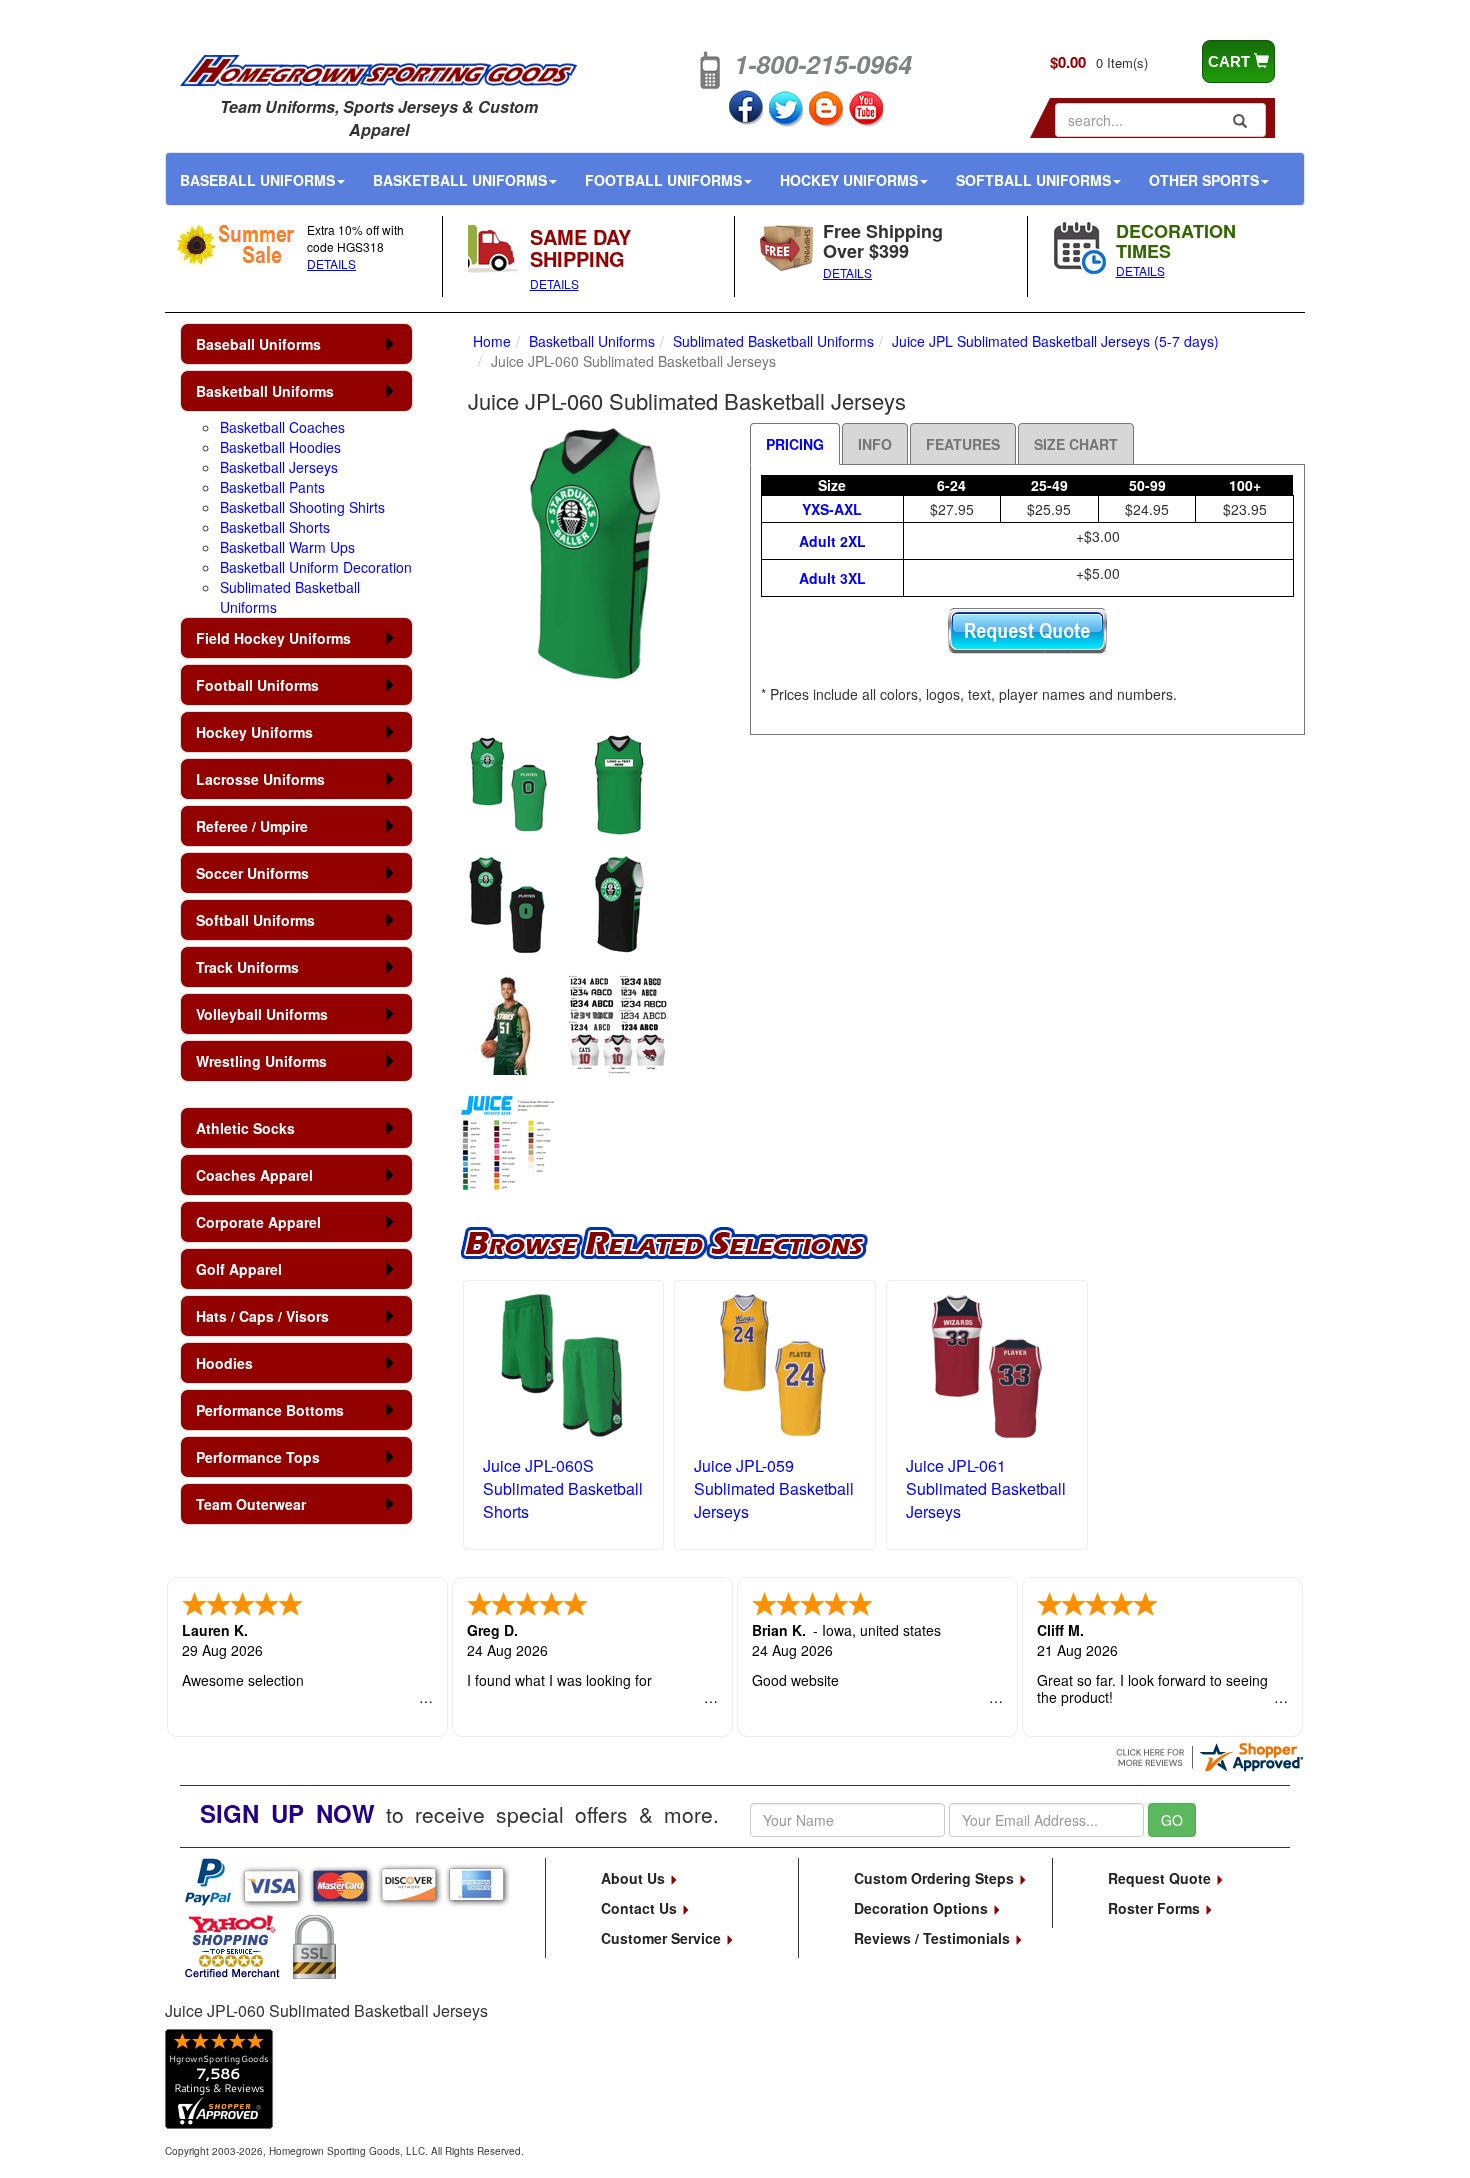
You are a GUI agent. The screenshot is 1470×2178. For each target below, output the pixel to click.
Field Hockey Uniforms (273, 638)
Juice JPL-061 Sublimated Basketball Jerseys (986, 1488)
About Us (635, 1878)
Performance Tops (258, 1457)
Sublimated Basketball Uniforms (773, 341)
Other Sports (1204, 180)
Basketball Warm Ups (287, 547)
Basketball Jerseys (279, 467)
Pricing (795, 444)
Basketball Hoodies (280, 447)
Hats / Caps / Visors (262, 1316)
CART (1231, 61)
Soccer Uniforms (252, 873)
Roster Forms (1156, 1908)
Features (963, 444)
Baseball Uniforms (257, 180)
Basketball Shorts (275, 527)
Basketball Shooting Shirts (302, 507)
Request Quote (1161, 1878)
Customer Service (663, 1938)
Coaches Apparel (254, 1175)
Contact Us (641, 1908)
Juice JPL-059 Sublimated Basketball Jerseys (774, 1488)
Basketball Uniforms (460, 180)
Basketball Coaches (282, 427)
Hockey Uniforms (849, 180)
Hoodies (224, 1363)
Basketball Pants (272, 487)
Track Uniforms (247, 967)
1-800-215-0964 (823, 64)
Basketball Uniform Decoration (316, 567)
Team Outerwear (251, 1504)
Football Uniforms (663, 180)
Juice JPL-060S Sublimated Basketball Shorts (563, 1488)
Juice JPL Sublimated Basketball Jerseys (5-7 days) (1055, 341)
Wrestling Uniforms (261, 1061)
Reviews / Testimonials (934, 1938)
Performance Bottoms (270, 1410)
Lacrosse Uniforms (260, 779)
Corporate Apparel (258, 1222)
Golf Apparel (239, 1269)
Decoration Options (923, 1908)
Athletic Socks (245, 1128)
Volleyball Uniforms (262, 1014)
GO (1172, 1820)
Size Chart (1076, 444)
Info (875, 444)
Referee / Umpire (252, 826)
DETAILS (331, 263)
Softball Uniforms (1033, 180)
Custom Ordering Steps (936, 1878)
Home (492, 341)
